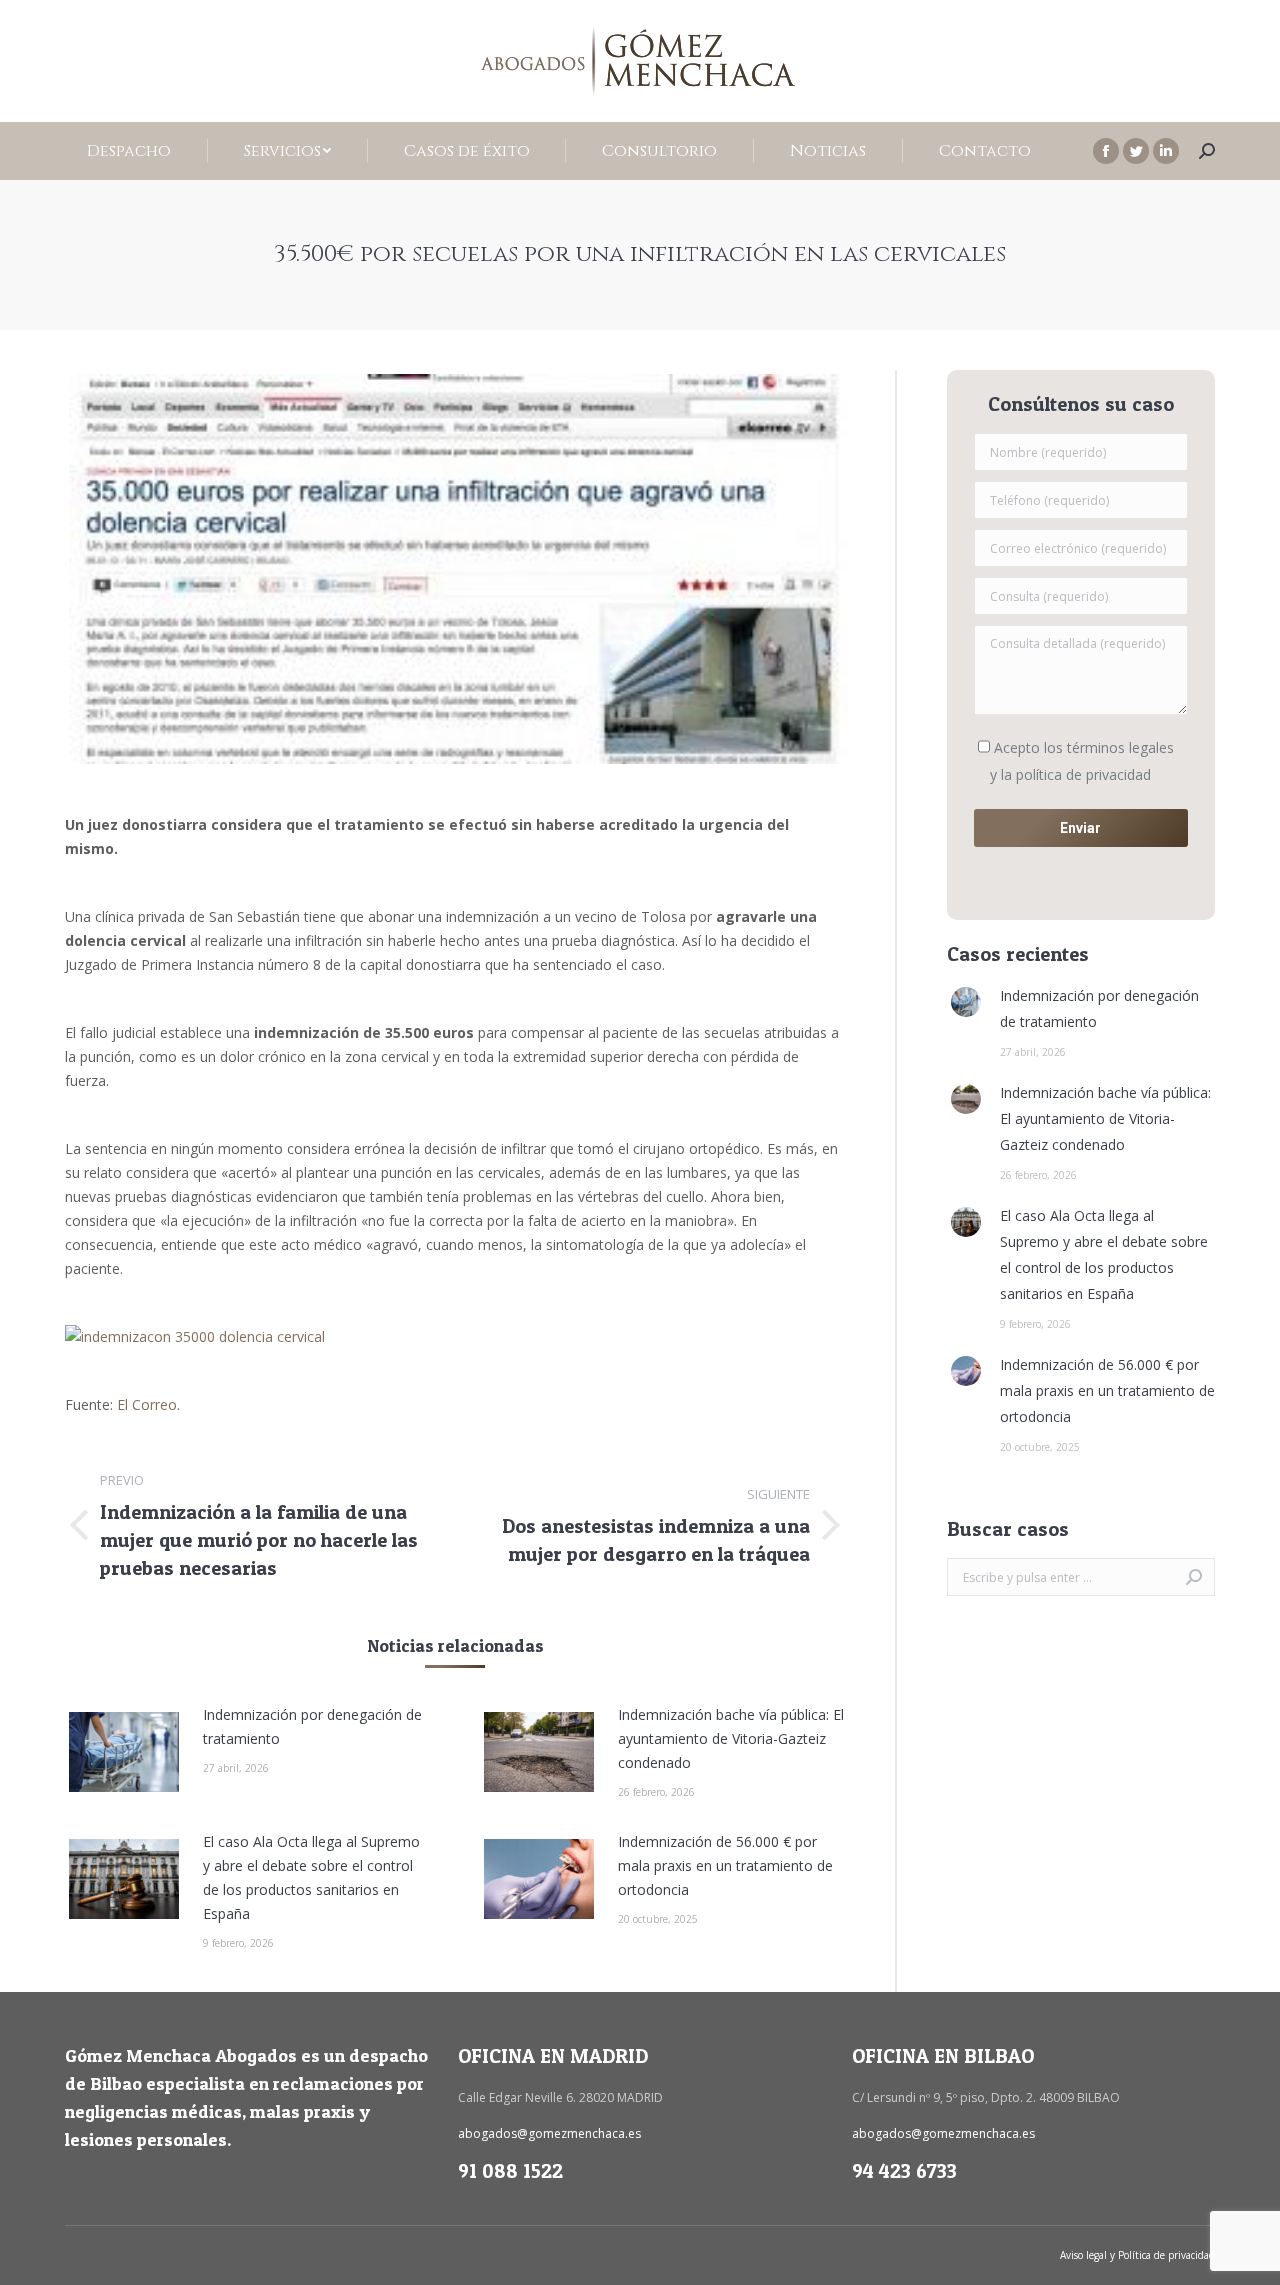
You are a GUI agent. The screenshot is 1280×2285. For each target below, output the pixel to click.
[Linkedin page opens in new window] (1166, 151)
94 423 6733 (904, 2171)
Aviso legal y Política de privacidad (1137, 2255)
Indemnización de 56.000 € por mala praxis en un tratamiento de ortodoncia (725, 1865)
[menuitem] (129, 151)
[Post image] (124, 1752)
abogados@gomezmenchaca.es (549, 2133)
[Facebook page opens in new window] (1106, 151)
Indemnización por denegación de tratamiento (312, 1726)
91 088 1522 (510, 2171)
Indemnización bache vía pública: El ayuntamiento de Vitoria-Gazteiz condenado (731, 1738)
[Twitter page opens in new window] (1136, 151)
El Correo (147, 1404)
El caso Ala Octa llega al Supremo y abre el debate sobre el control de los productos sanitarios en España (311, 1877)
